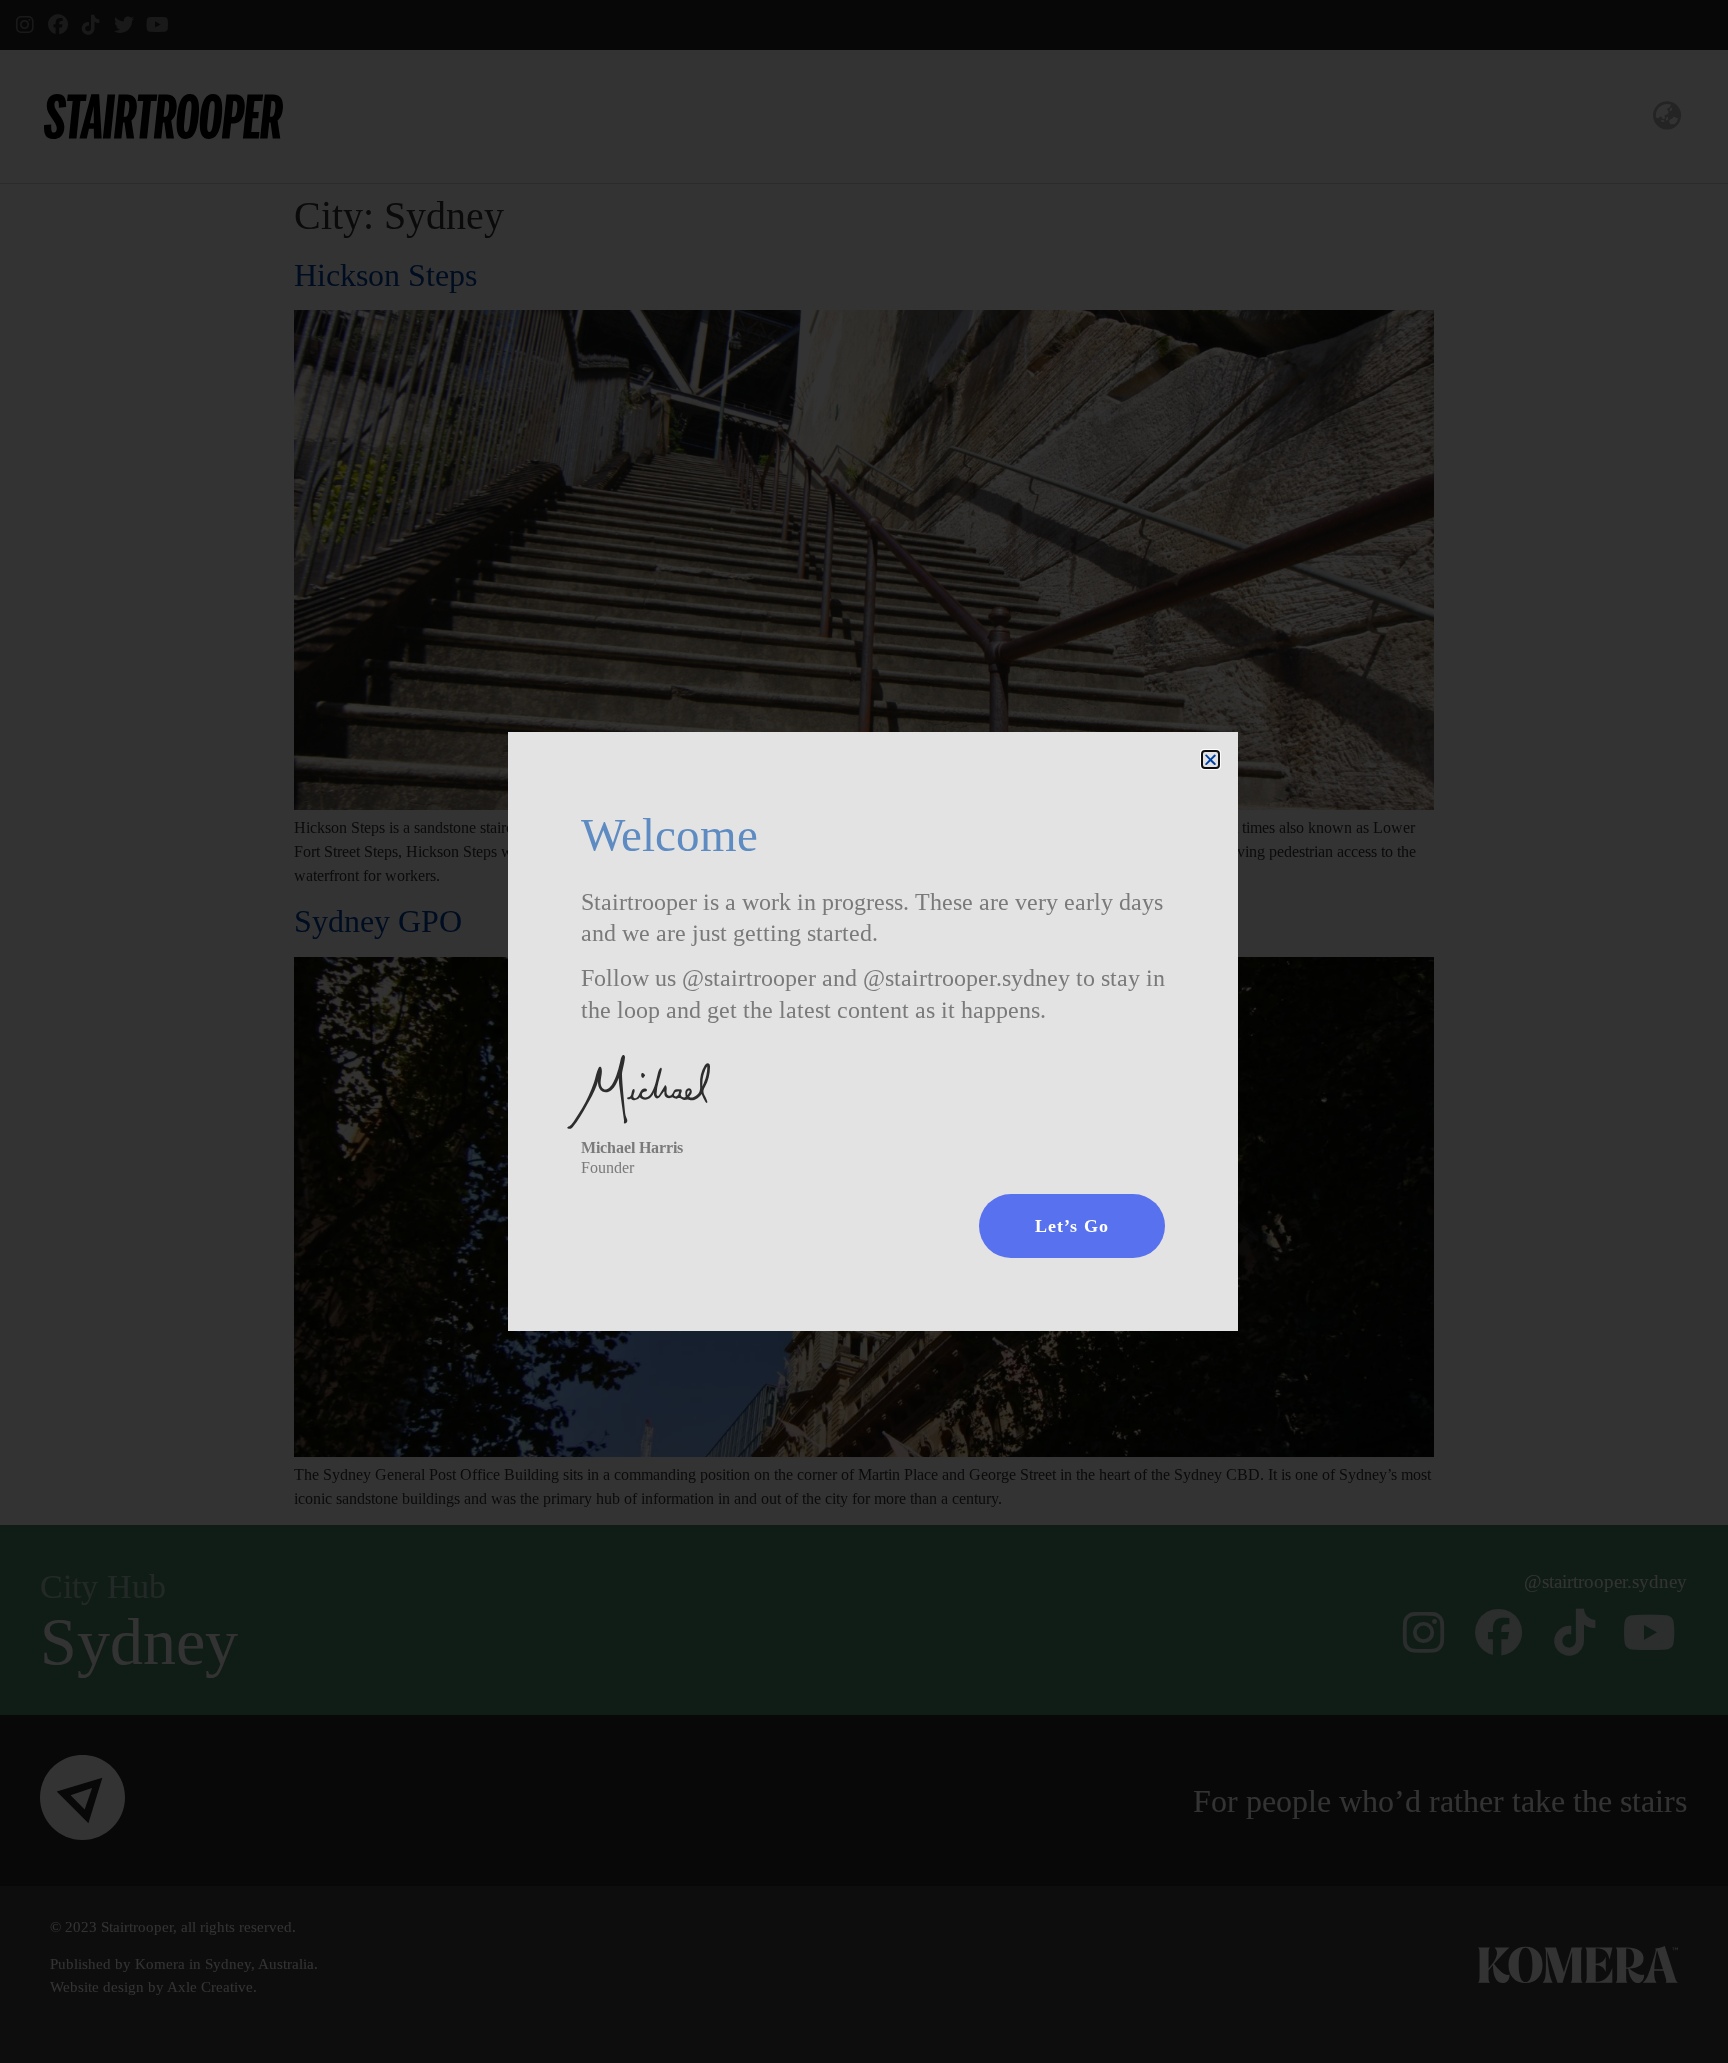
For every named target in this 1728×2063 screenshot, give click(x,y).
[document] (864, 1031)
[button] (1210, 759)
